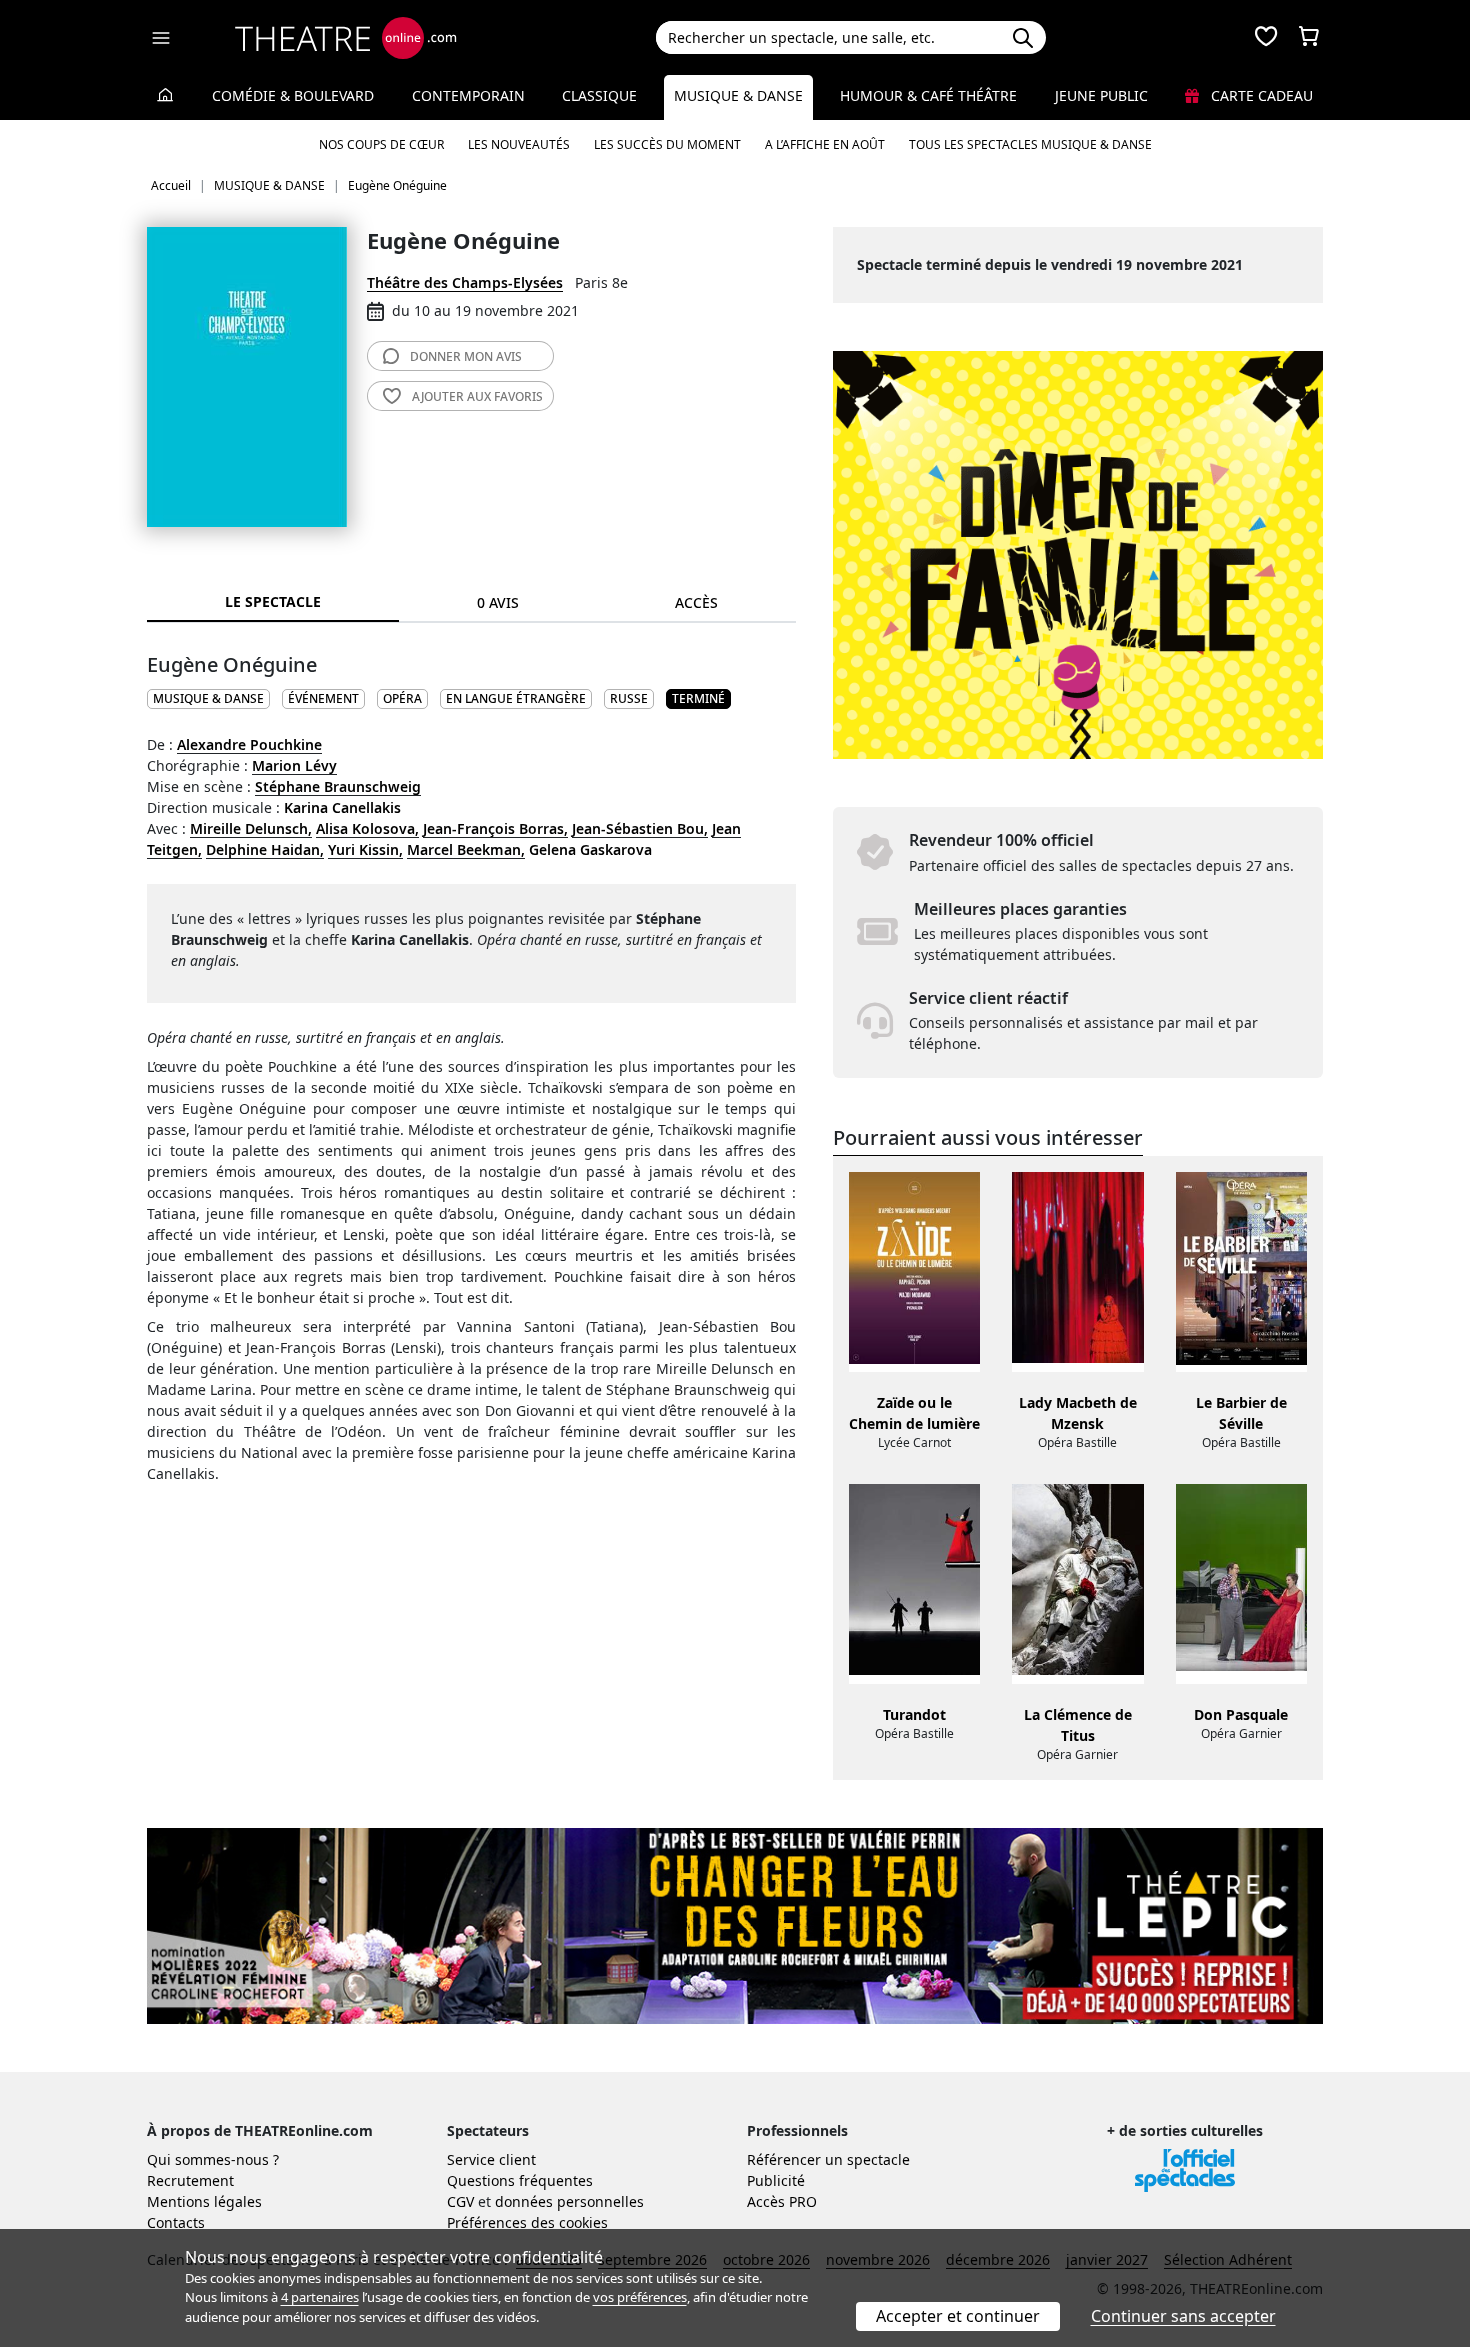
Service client (491, 2159)
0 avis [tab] (498, 602)
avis (466, 356)
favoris (477, 396)
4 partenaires (320, 2297)
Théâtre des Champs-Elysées (465, 282)
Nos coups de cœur (381, 144)
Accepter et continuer (958, 2316)
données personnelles (569, 2201)
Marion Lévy (294, 765)
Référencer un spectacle (828, 2159)
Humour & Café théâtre (928, 95)
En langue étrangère (516, 698)
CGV (460, 2201)
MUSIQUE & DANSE (208, 698)
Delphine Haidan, (265, 849)
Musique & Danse (738, 95)
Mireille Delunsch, (251, 828)
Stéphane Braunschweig (338, 786)
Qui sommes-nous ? (213, 2159)
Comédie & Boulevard (293, 95)
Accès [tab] (696, 602)
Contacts (176, 2222)
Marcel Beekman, (466, 849)
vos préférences (640, 2297)
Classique (599, 95)
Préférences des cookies (527, 2222)
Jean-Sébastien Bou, (640, 828)
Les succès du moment (667, 144)
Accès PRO (782, 2201)
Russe (629, 698)
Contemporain (468, 95)
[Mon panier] (1309, 38)
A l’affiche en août (825, 144)
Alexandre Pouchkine (249, 744)
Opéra (402, 698)
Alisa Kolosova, (367, 828)
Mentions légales (204, 2201)
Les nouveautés (519, 144)
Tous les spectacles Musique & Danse (1030, 144)
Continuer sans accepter (1183, 2316)
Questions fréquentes (520, 2180)
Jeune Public (1101, 95)
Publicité (776, 2180)
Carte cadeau (1260, 95)
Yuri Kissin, (365, 849)
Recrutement (190, 2180)
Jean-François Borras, (495, 828)
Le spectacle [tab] (273, 601)
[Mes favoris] (1266, 38)
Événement (323, 698)
